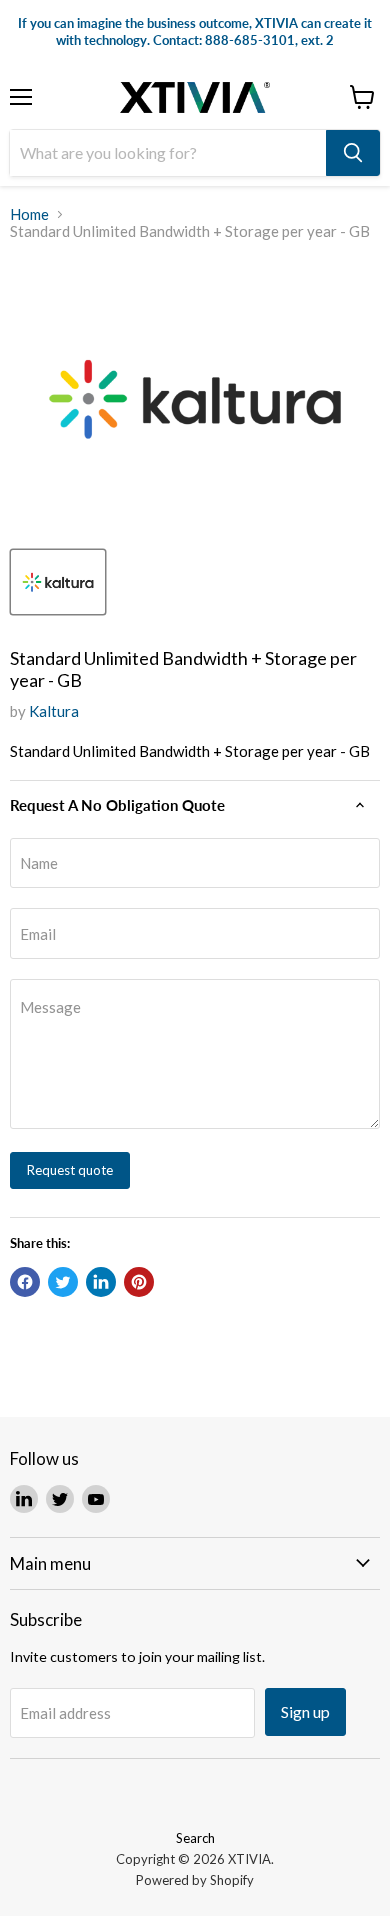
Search (195, 1838)
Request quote (70, 1170)
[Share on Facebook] (25, 1282)
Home (29, 214)
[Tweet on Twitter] (63, 1282)
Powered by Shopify (195, 1880)
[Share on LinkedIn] (101, 1282)
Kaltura (54, 711)
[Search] (353, 153)
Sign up (305, 1711)
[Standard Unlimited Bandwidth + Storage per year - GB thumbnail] (58, 582)
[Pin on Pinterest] (139, 1282)
